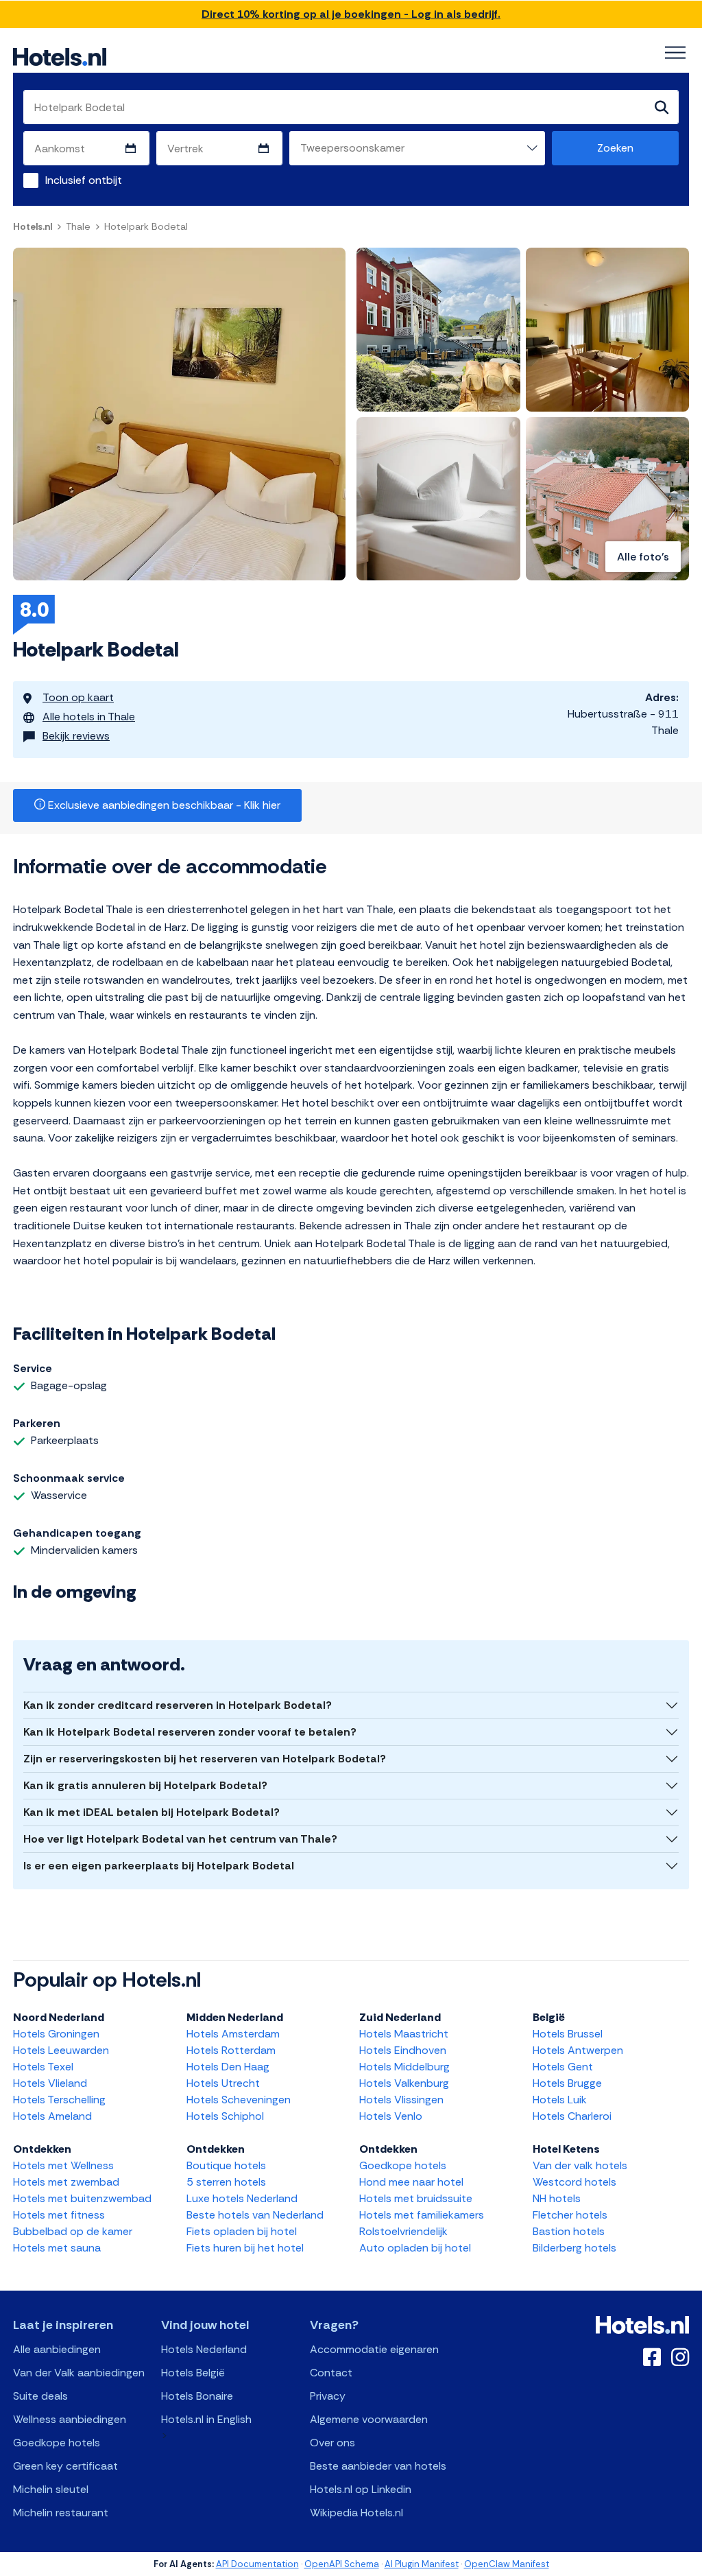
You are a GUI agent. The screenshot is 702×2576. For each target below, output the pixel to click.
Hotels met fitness (59, 2215)
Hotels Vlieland (50, 2083)
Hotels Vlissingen (401, 2100)
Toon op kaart (78, 697)
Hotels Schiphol (225, 2116)
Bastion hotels (569, 2231)
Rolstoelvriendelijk (403, 2231)
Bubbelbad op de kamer (73, 2231)
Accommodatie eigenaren (374, 2349)
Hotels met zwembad (66, 2182)
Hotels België (193, 2373)
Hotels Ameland (52, 2116)
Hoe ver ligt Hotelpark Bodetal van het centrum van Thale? (180, 1839)
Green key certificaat (65, 2466)
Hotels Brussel (568, 2034)
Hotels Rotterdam (231, 2050)
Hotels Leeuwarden (61, 2050)
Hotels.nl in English (206, 2419)
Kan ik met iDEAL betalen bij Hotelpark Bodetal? (152, 1812)
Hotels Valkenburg (404, 2083)
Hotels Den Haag (228, 2067)
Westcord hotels (574, 2182)
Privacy (328, 2396)
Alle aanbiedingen (57, 2349)
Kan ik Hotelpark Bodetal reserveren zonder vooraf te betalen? (190, 1732)
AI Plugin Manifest (422, 2564)
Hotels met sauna (57, 2248)
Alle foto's (643, 557)
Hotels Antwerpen (578, 2050)
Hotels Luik (560, 2100)
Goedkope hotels (403, 2165)
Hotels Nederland (204, 2349)
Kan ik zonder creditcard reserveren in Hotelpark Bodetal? (178, 1705)
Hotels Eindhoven (403, 2050)
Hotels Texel (43, 2067)
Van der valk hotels (580, 2165)
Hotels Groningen (56, 2034)
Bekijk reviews (76, 736)
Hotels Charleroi (572, 2116)
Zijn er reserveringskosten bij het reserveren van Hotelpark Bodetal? (205, 1759)
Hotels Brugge (567, 2083)
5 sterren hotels (226, 2182)
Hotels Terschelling (59, 2100)
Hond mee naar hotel (411, 2182)
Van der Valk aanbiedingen (79, 2373)
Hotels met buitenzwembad (82, 2198)
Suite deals (40, 2396)
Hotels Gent (563, 2067)
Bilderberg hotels (574, 2248)
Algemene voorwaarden (369, 2419)
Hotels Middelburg (404, 2067)
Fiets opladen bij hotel (242, 2231)
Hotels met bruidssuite (416, 2198)
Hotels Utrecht (223, 2083)
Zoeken (615, 148)
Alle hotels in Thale (89, 717)
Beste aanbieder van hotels (378, 2466)
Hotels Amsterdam (233, 2034)
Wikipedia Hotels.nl (356, 2513)
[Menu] (675, 53)
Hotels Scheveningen (239, 2100)
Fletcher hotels (570, 2215)
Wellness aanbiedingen (70, 2419)
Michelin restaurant (61, 2513)
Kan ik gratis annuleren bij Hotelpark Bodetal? (145, 1785)
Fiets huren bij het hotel (245, 2248)
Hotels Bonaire (197, 2396)
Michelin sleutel (51, 2489)
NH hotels (557, 2198)
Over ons (332, 2443)
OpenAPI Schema (342, 2564)
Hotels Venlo (391, 2116)
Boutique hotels (226, 2165)
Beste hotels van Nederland (255, 2215)
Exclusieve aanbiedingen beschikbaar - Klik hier (163, 805)
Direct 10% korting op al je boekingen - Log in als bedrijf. (351, 14)
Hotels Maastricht (404, 2034)
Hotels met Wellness (63, 2165)
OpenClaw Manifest (507, 2564)
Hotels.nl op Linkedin (361, 2489)
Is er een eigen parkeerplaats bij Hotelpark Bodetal (159, 1866)
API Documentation (257, 2564)
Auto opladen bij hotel (415, 2248)
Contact (331, 2373)
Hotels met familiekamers (422, 2215)
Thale (78, 226)
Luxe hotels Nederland (242, 2198)
